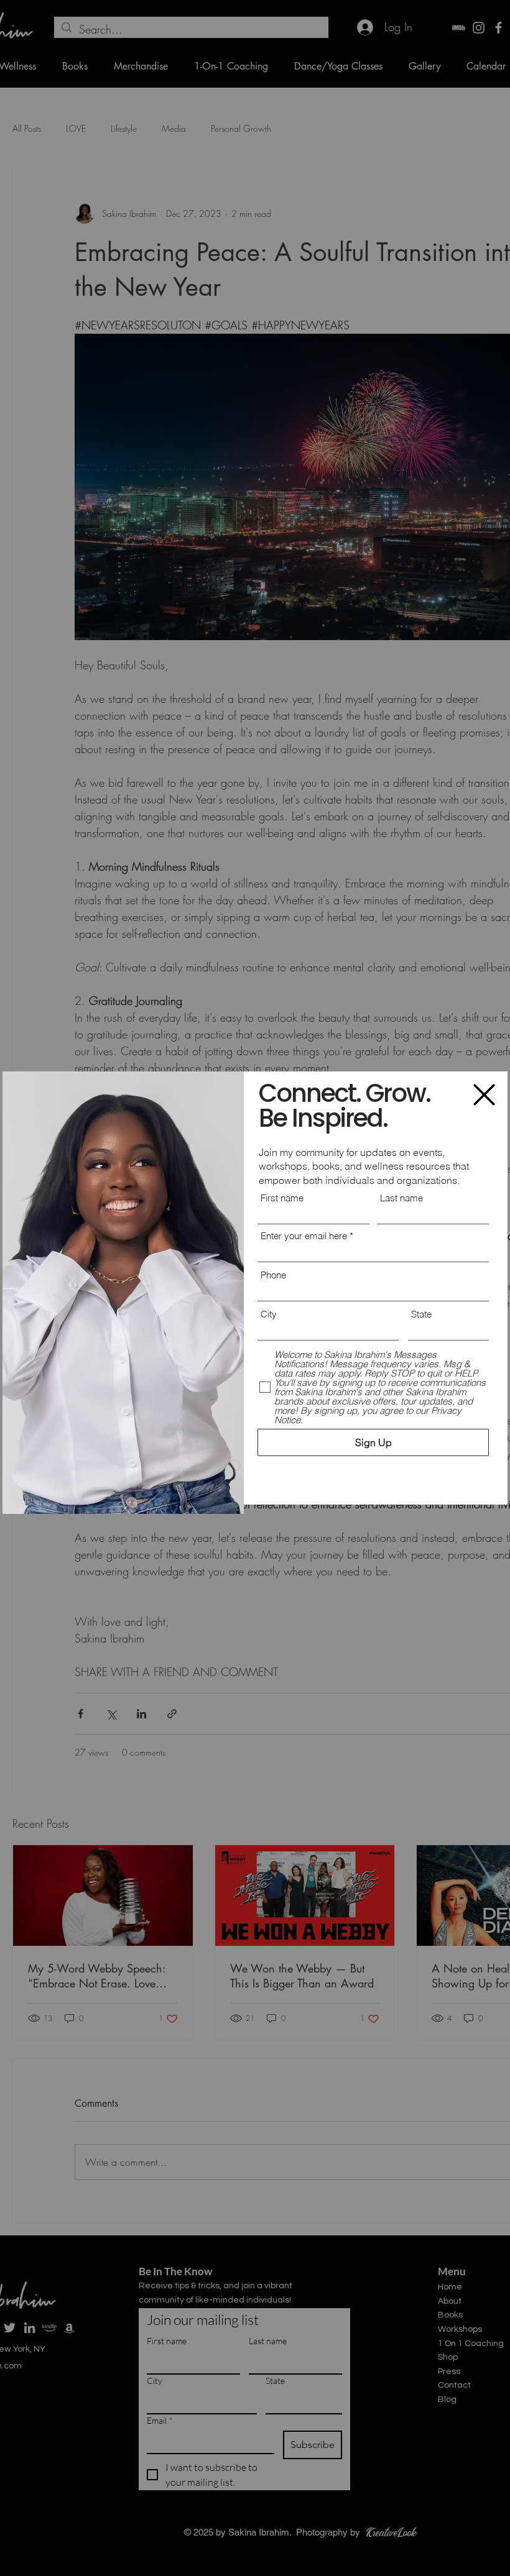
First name (282, 1198)
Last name (401, 1198)
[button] (484, 1095)
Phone (273, 1275)
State (421, 1314)
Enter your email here (304, 1236)
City (269, 1314)
